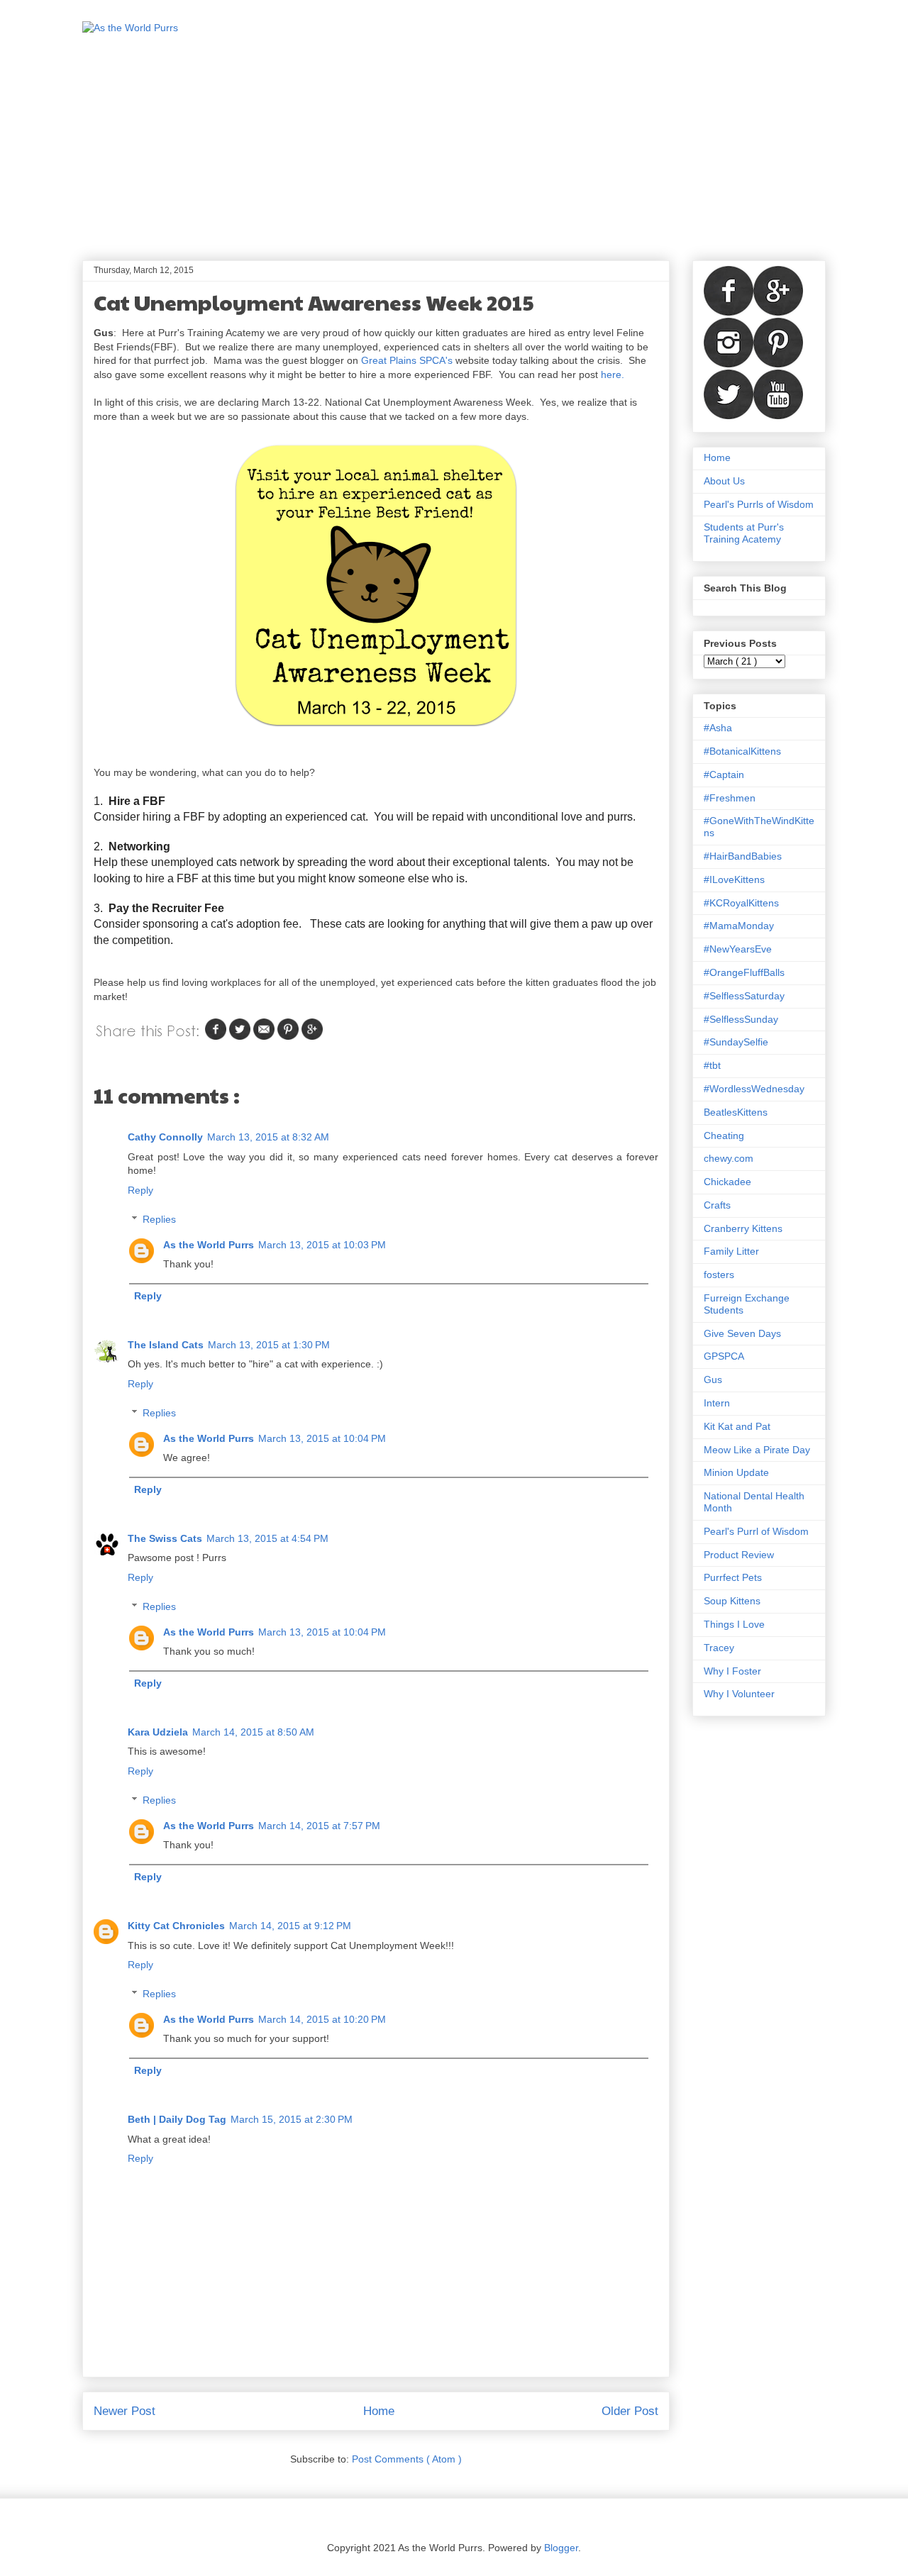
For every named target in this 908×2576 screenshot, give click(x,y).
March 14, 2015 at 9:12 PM (290, 1926)
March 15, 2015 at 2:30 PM (292, 2119)
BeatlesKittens (736, 1112)
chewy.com (729, 1158)
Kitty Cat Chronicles (176, 1926)
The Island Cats (166, 1345)
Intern (717, 1403)
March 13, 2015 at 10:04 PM (322, 1438)
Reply (140, 1190)
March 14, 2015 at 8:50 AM (253, 1732)
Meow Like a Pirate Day (757, 1450)
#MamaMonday (739, 926)
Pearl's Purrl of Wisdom (756, 1531)
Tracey (719, 1648)
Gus (713, 1379)
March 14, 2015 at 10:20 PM (322, 2019)
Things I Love (734, 1624)
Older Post (630, 2411)
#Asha (718, 728)
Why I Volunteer (739, 1694)
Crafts (717, 1205)
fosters (719, 1275)
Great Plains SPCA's (407, 360)
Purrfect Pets (733, 1577)
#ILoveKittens (734, 879)
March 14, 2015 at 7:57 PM (319, 1826)
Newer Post (124, 2411)
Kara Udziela (158, 1732)
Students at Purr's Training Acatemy (744, 533)
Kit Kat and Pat (737, 1426)
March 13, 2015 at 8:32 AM (268, 1137)
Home (379, 2411)
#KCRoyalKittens (741, 903)
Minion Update (736, 1472)
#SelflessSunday (741, 1019)
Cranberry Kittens (743, 1228)
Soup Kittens (732, 1601)
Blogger (561, 2548)
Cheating (724, 1136)
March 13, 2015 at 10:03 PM (322, 1245)
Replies (159, 1219)
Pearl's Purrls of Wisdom (759, 504)
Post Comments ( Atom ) (407, 2459)
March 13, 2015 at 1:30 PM (269, 1345)
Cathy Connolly (165, 1137)
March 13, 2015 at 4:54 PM (267, 1538)
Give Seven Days (742, 1333)
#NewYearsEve (738, 949)
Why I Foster (732, 1671)
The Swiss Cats (165, 1538)
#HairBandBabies (743, 856)
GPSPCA (724, 1356)
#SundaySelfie (736, 1042)
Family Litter (731, 1251)
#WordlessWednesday (754, 1089)
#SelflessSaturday (744, 996)
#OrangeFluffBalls (744, 972)
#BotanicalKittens (742, 751)
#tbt (712, 1065)
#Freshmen (730, 798)
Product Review (739, 1555)
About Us (724, 481)
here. (613, 374)
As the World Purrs (209, 1245)
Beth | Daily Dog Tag (177, 2119)
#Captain (724, 775)
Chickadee (727, 1182)
